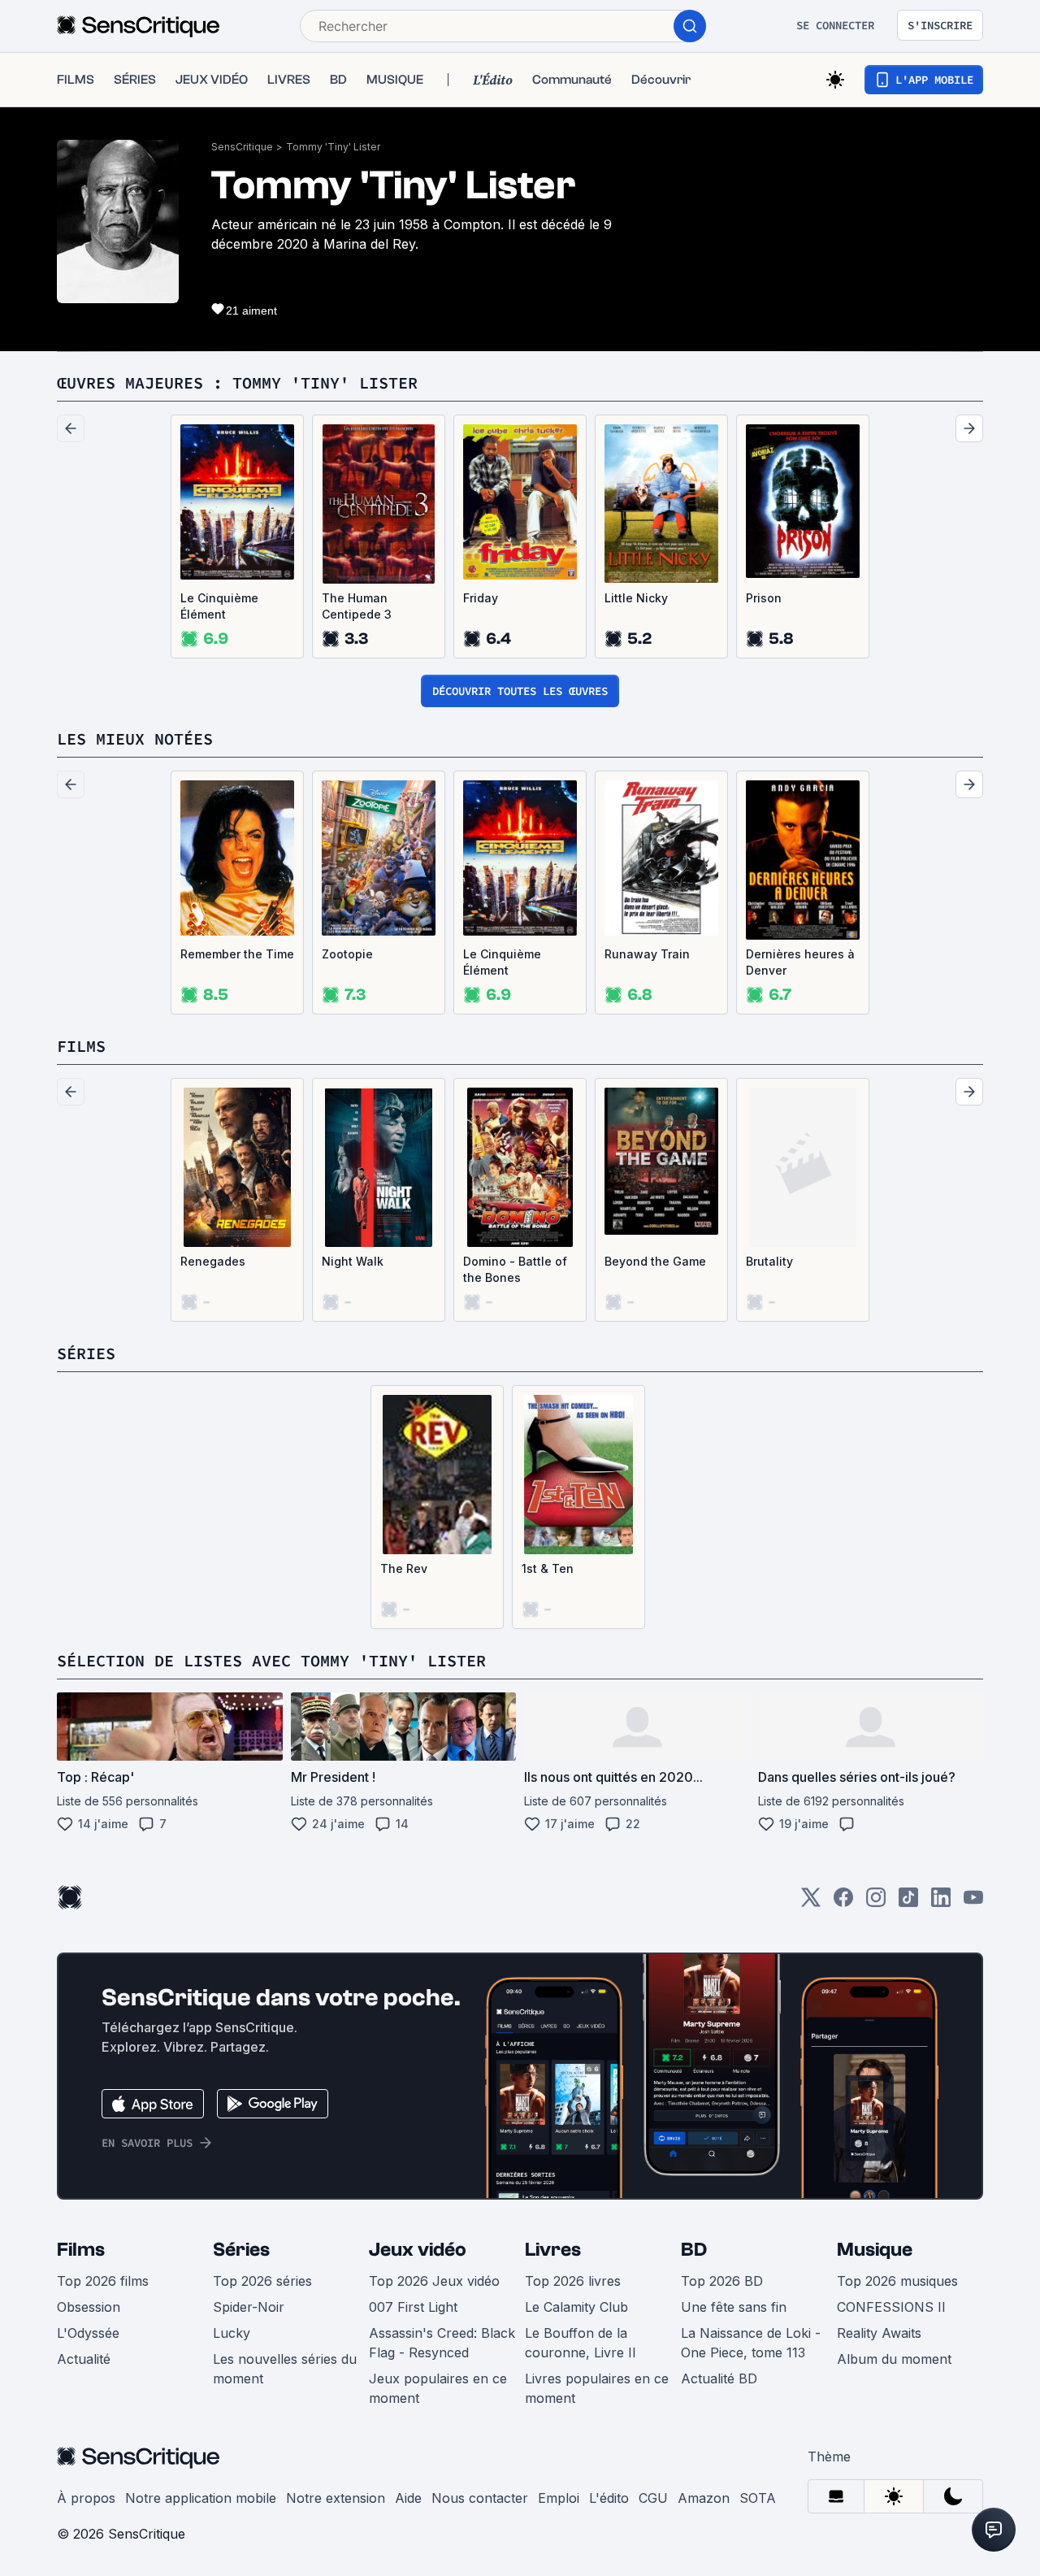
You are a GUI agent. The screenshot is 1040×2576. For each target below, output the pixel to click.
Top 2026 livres (573, 2281)
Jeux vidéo (418, 2250)
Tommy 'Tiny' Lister (333, 147)
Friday (481, 598)
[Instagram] (876, 1903)
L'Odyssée (88, 2333)
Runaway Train (647, 954)
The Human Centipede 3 (357, 606)
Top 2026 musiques (897, 2281)
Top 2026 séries (262, 2281)
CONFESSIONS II (891, 2307)
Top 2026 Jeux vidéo (434, 2281)
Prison (764, 598)
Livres (553, 2250)
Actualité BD (719, 2378)
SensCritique (242, 147)
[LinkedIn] (941, 1903)
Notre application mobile (201, 2498)
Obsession (89, 2307)
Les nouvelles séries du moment (285, 2369)
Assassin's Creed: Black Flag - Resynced (442, 2343)
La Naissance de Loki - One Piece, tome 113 (751, 2343)
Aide (408, 2498)
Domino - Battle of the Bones (515, 1269)
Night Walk (353, 1261)
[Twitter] (811, 1903)
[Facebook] (843, 1903)
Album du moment (894, 2359)
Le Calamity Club (576, 2307)
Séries (241, 2250)
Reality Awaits (879, 2333)
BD (694, 2250)
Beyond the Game (655, 1261)
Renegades (213, 1261)
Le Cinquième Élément (219, 606)
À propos (86, 2498)
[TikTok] (908, 1903)
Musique (875, 2250)
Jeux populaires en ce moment (438, 2388)
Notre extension (336, 2498)
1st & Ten (548, 1568)
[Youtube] (973, 1903)
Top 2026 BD (722, 2281)
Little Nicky (636, 598)
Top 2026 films (103, 2281)
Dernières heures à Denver (800, 962)
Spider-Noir (249, 2307)
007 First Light (413, 2307)
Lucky (232, 2333)
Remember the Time (237, 954)
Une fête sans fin (734, 2307)
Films (81, 2250)
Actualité (84, 2359)
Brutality (769, 1261)
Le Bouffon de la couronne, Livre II (581, 2343)
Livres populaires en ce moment (597, 2388)
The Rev (404, 1568)
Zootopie (347, 954)
